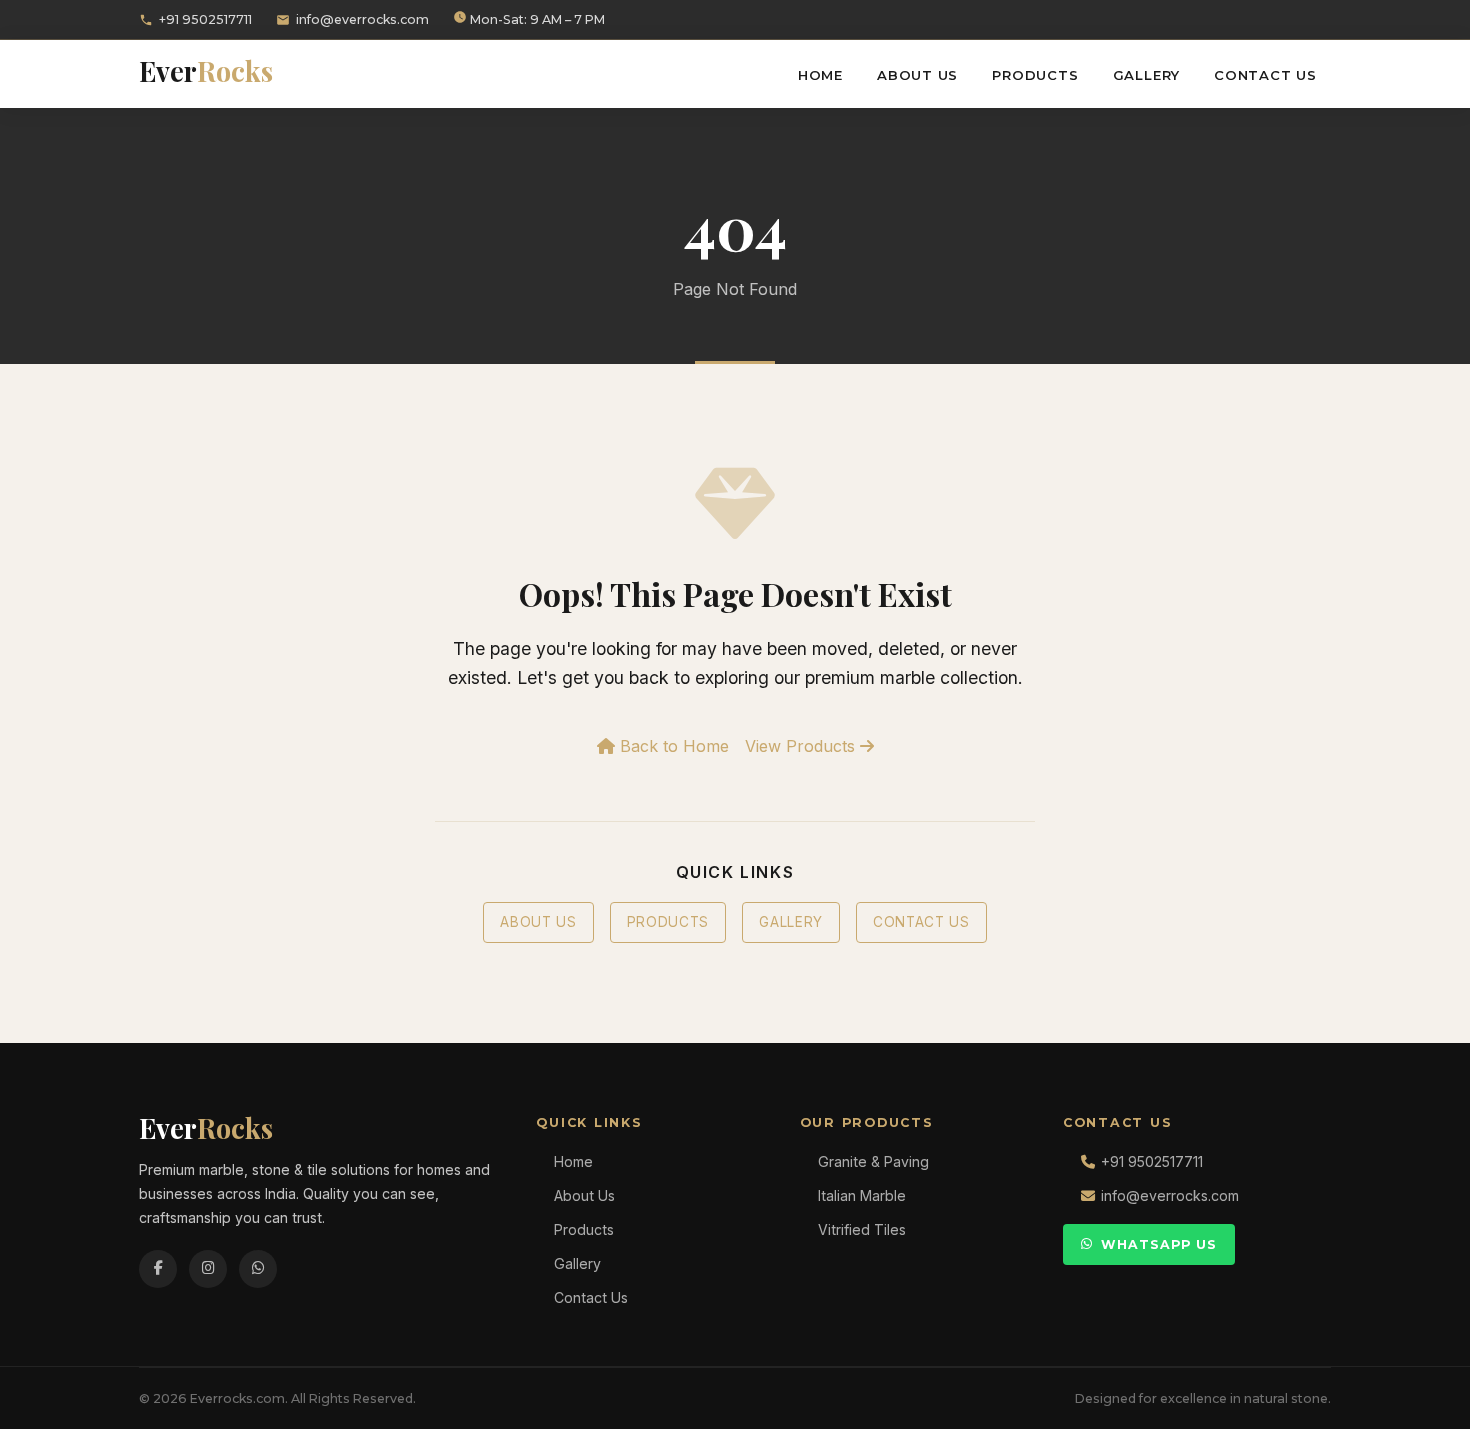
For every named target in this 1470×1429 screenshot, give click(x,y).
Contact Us (1265, 75)
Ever (206, 71)
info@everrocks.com (362, 19)
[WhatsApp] (258, 1269)
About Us (917, 75)
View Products (802, 746)
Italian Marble (862, 1195)
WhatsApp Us (1159, 1244)
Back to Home (672, 746)
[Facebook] (158, 1269)
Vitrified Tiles (862, 1229)
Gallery (1147, 75)
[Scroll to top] (1420, 1399)
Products (1035, 75)
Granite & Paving (873, 1161)
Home (820, 75)
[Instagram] (208, 1269)
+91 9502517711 (205, 19)
